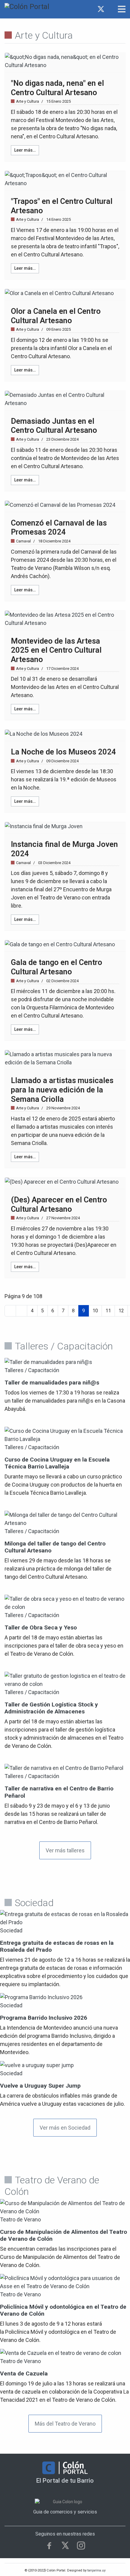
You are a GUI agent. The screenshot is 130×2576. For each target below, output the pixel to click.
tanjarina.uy (96, 2570)
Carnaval (23, 541)
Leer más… (25, 150)
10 (95, 1311)
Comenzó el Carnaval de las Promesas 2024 (59, 527)
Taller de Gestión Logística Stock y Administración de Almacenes (51, 1708)
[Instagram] (109, 9)
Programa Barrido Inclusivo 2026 (44, 2018)
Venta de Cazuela (24, 2373)
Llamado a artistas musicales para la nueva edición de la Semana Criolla (62, 1090)
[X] (65, 2545)
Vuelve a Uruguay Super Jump (40, 2086)
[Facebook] (93, 9)
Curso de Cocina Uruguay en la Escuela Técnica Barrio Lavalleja (57, 1463)
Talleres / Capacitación (32, 1370)
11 (108, 1311)
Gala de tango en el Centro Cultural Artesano (57, 967)
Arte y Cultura (28, 101)
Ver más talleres (65, 1850)
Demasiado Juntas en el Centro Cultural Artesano (54, 426)
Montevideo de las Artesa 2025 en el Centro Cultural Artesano (56, 650)
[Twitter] (101, 9)
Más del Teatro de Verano (65, 2424)
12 (121, 1311)
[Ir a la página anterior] (21, 1311)
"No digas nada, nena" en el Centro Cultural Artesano (57, 88)
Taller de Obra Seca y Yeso (41, 1627)
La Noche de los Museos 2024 (63, 752)
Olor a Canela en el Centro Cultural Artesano (56, 316)
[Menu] (122, 9)
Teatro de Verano (20, 2219)
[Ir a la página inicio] (10, 1311)
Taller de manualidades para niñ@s (52, 1383)
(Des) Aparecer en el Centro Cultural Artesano (59, 1204)
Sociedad (11, 1930)
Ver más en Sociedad (65, 2128)
